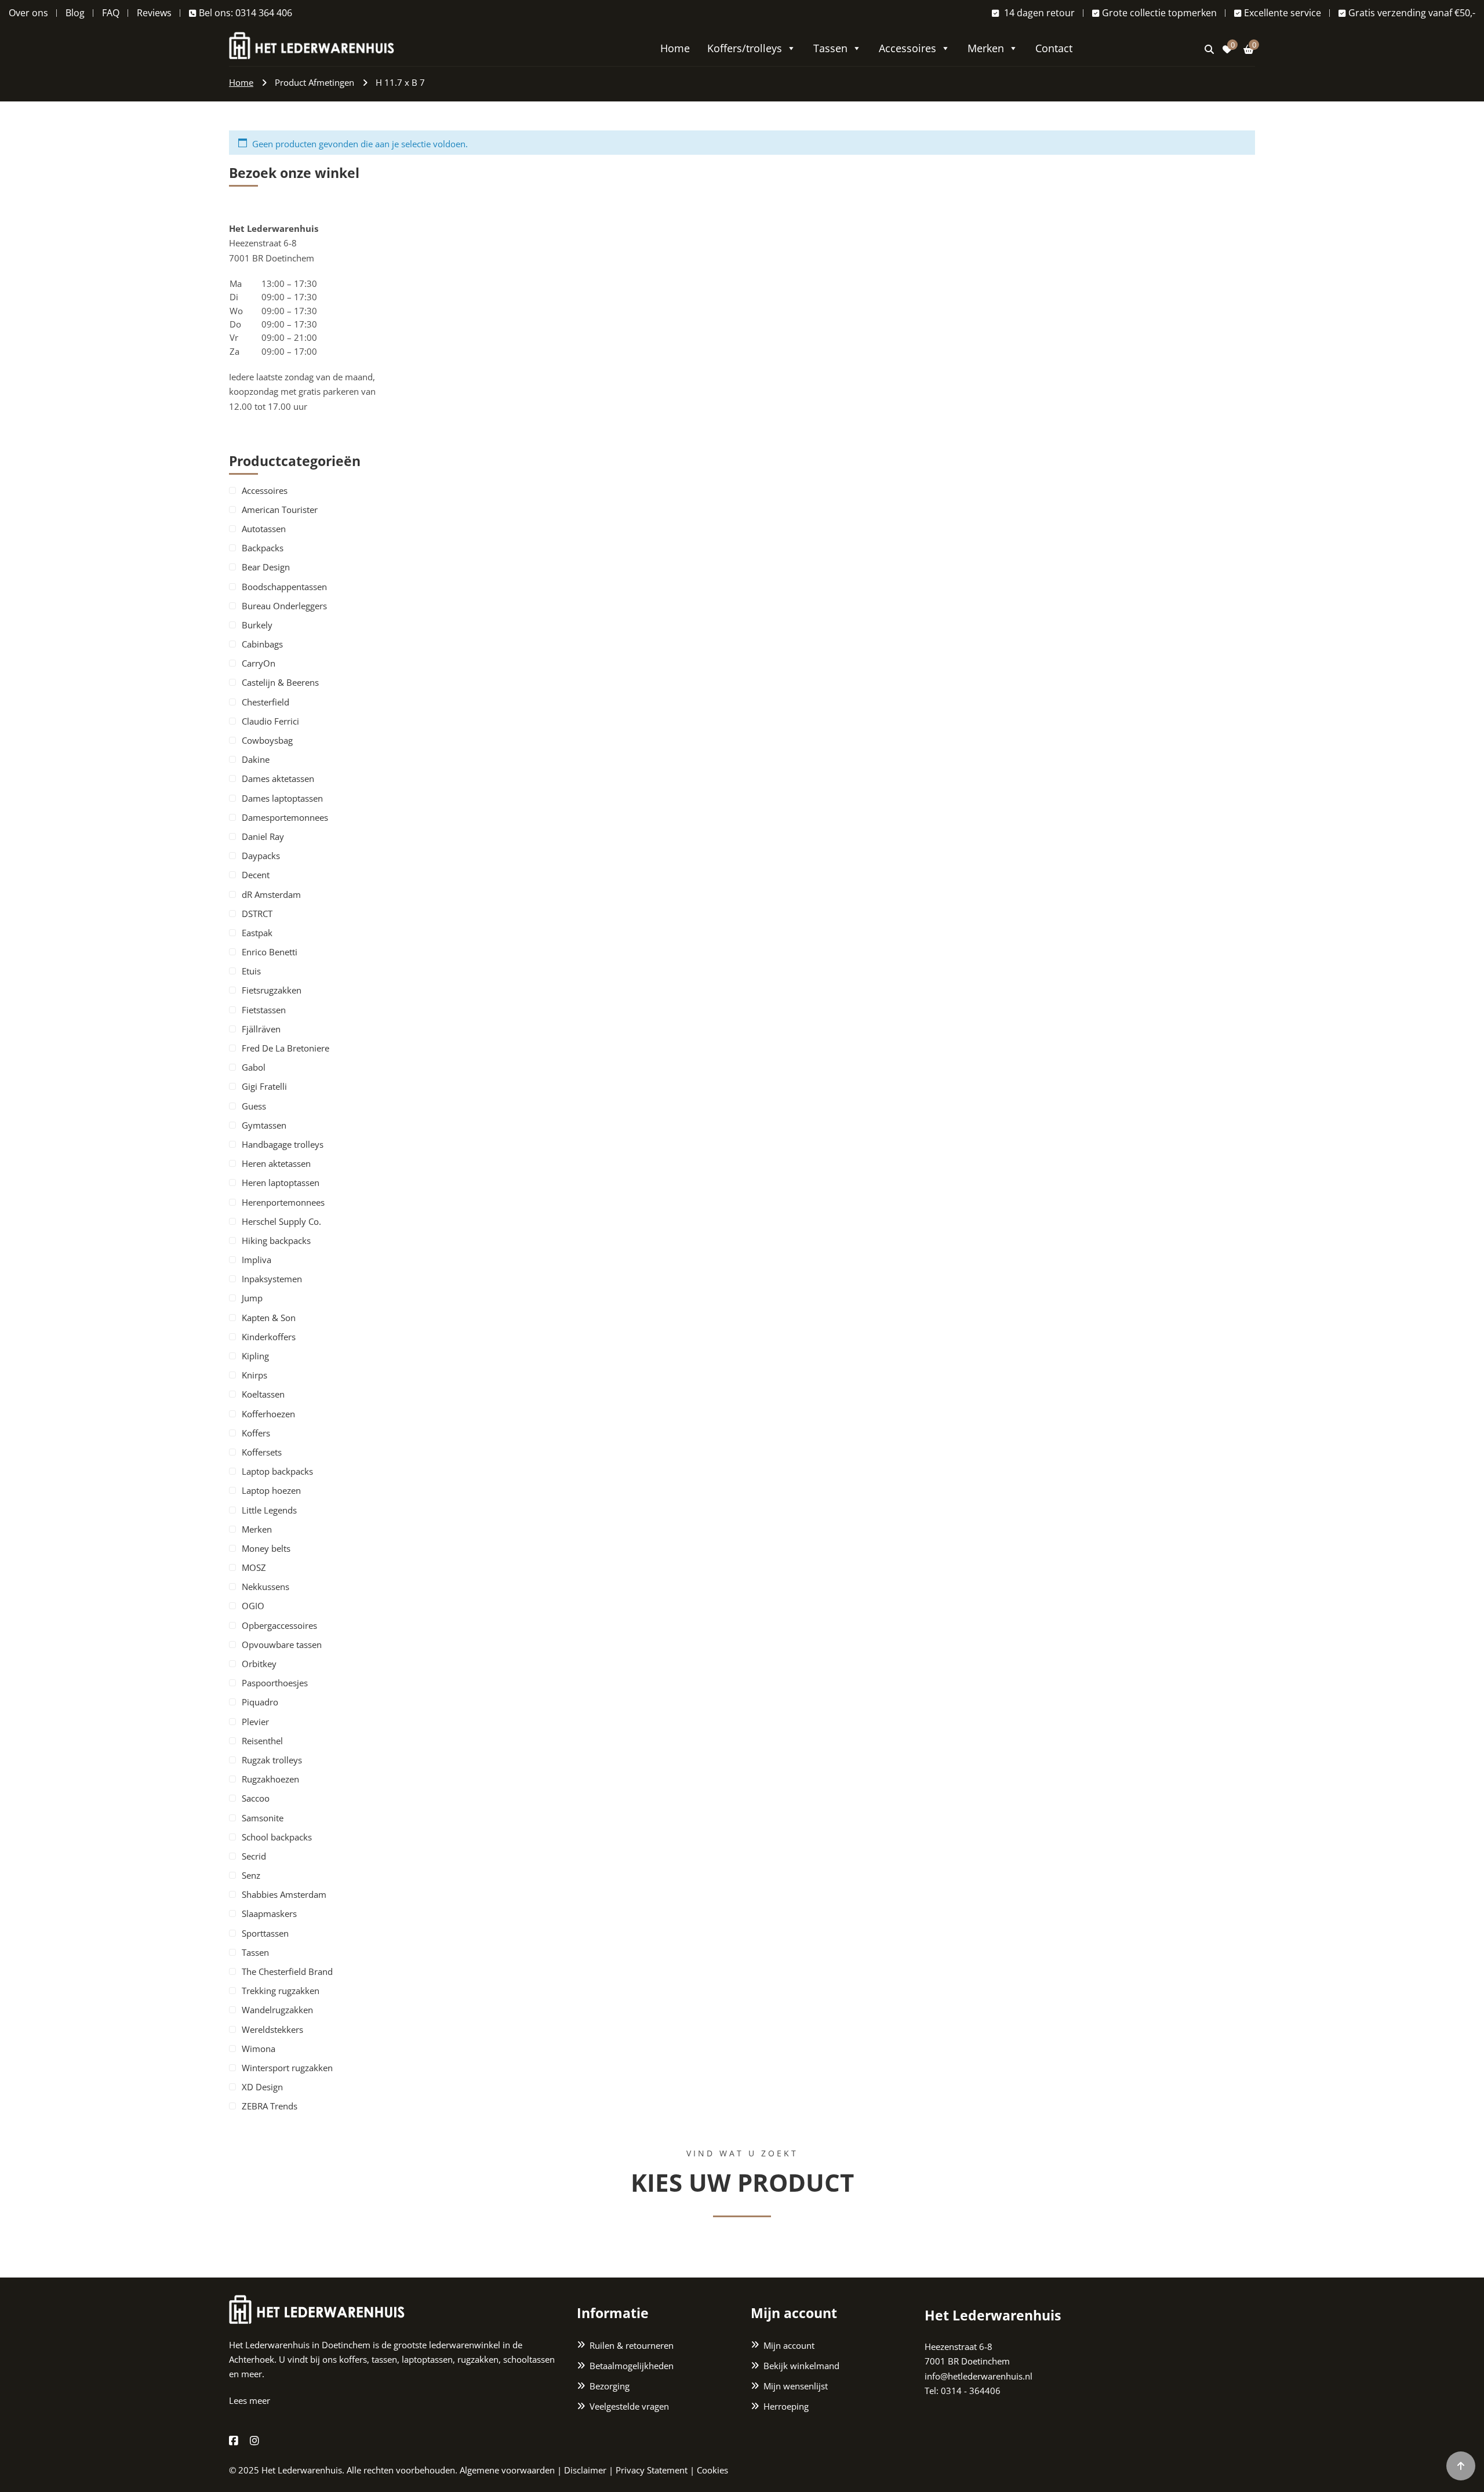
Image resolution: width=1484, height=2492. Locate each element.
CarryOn (259, 663)
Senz (251, 1875)
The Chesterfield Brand (287, 1971)
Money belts (266, 1548)
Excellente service (1283, 13)
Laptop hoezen (271, 1490)
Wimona (259, 2049)
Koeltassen (263, 1394)
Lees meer (250, 2400)
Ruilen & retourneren (632, 2345)
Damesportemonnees (285, 817)
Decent (256, 875)
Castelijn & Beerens (280, 682)
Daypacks (261, 856)
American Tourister (280, 510)
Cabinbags (262, 644)
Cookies (712, 2470)
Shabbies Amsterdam (284, 1894)
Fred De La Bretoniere (285, 1048)
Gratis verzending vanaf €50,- (1412, 13)
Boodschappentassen (284, 587)
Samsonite (263, 1818)
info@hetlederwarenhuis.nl (979, 2376)
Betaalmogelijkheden (632, 2366)
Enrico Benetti (270, 952)
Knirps (254, 1375)
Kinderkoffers (269, 1337)
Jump (252, 1298)
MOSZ (254, 1567)
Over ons (28, 13)
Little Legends (269, 1510)
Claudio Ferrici (270, 721)
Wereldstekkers (272, 2029)
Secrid (254, 1856)
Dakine (256, 759)
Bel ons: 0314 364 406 (245, 13)
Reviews (154, 13)
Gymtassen (264, 1125)
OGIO (253, 1606)
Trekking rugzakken (281, 1991)
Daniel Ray (263, 836)
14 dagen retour (1038, 13)
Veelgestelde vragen (629, 2406)
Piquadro (260, 1702)
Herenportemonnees (283, 1202)
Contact (1054, 48)
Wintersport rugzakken (287, 2068)
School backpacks (277, 1837)
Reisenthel (262, 1741)
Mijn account (789, 2345)
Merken (986, 48)
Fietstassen (264, 1010)
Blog (75, 13)
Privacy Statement (652, 2470)
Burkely (257, 625)
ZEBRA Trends (270, 2106)
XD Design (262, 2087)
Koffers (256, 1433)
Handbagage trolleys (283, 1144)
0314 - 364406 (971, 2391)
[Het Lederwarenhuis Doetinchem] (312, 44)
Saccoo (256, 1798)
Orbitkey (259, 1664)
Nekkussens (265, 1587)
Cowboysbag (267, 740)
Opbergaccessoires (279, 1625)
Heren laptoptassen (281, 1183)
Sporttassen (265, 1933)
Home (675, 48)
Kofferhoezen (268, 1414)
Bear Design (266, 567)
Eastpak (257, 933)
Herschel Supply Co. (281, 1221)
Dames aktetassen (278, 778)
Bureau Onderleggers (284, 606)
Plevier (255, 1722)
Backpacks (263, 548)
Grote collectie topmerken (1159, 13)
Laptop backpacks (277, 1471)
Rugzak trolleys (272, 1760)
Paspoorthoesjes (275, 1683)
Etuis (251, 971)
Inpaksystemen (272, 1279)
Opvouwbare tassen (282, 1645)
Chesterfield (265, 702)
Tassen (830, 48)
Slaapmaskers (269, 1913)
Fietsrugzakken (272, 990)
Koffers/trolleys (745, 48)
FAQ (111, 13)
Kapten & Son (269, 1318)
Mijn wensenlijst (796, 2386)
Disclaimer (585, 2470)
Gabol (254, 1067)
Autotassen (264, 529)
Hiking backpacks (276, 1240)
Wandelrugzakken (277, 2010)
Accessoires (908, 48)
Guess (254, 1106)
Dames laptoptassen (282, 798)
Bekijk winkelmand (801, 2366)
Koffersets (262, 1452)
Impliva (257, 1260)
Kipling (255, 1356)
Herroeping (786, 2406)
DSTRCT (257, 914)
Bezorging (610, 2386)
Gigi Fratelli (264, 1086)
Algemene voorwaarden (507, 2470)
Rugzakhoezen (270, 1779)
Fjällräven (261, 1029)
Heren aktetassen (276, 1163)
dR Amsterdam (271, 894)
